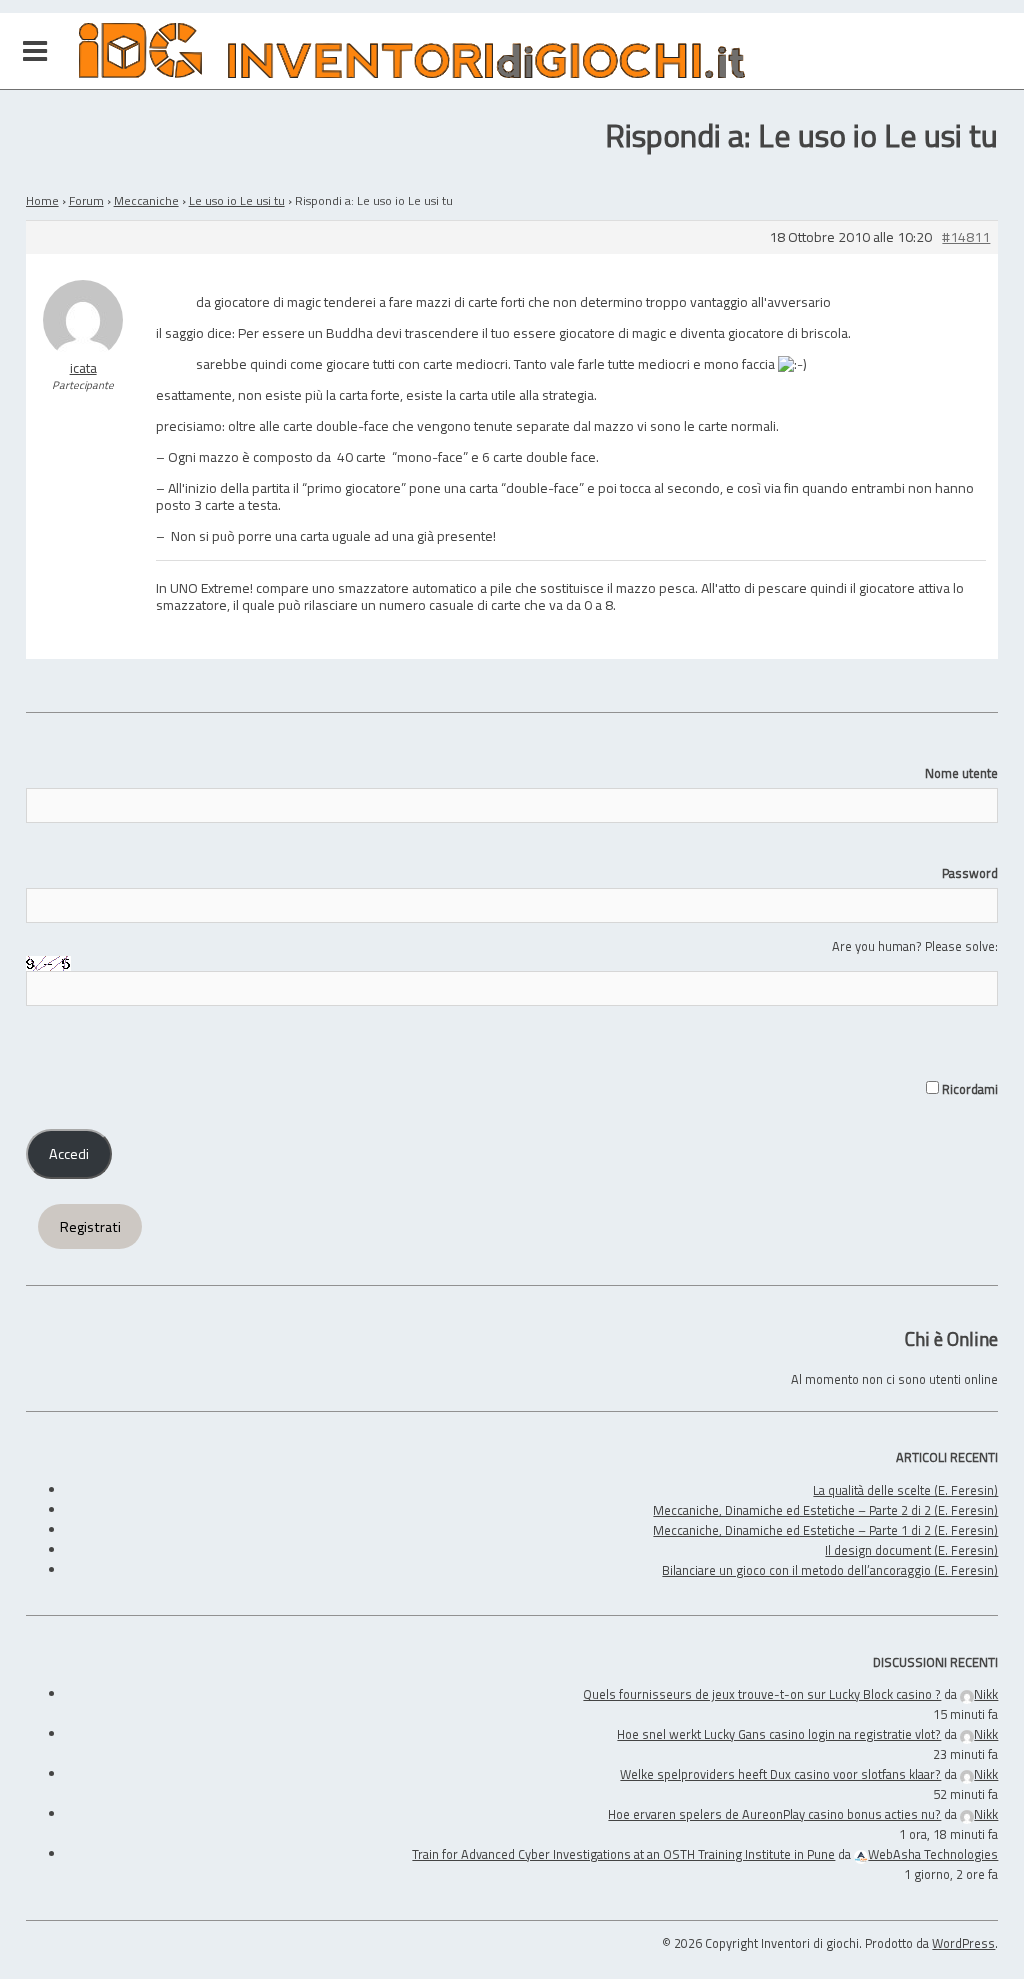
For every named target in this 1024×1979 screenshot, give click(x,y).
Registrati (90, 1227)
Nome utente (961, 773)
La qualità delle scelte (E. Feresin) (905, 1490)
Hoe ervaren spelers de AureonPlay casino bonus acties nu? (774, 1814)
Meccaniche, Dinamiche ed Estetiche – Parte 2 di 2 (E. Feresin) (825, 1510)
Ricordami (968, 1089)
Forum (86, 200)
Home (42, 200)
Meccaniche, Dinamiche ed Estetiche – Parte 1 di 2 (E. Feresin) (825, 1530)
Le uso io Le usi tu (237, 200)
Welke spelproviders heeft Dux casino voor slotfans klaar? (780, 1774)
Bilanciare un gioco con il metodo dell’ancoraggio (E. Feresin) (830, 1570)
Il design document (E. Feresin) (911, 1550)
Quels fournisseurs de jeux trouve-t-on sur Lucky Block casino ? (762, 1694)
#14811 (966, 237)
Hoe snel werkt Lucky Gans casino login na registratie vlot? (779, 1734)
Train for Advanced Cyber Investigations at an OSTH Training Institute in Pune (623, 1854)
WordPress (963, 1943)
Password (970, 873)
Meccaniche (146, 200)
